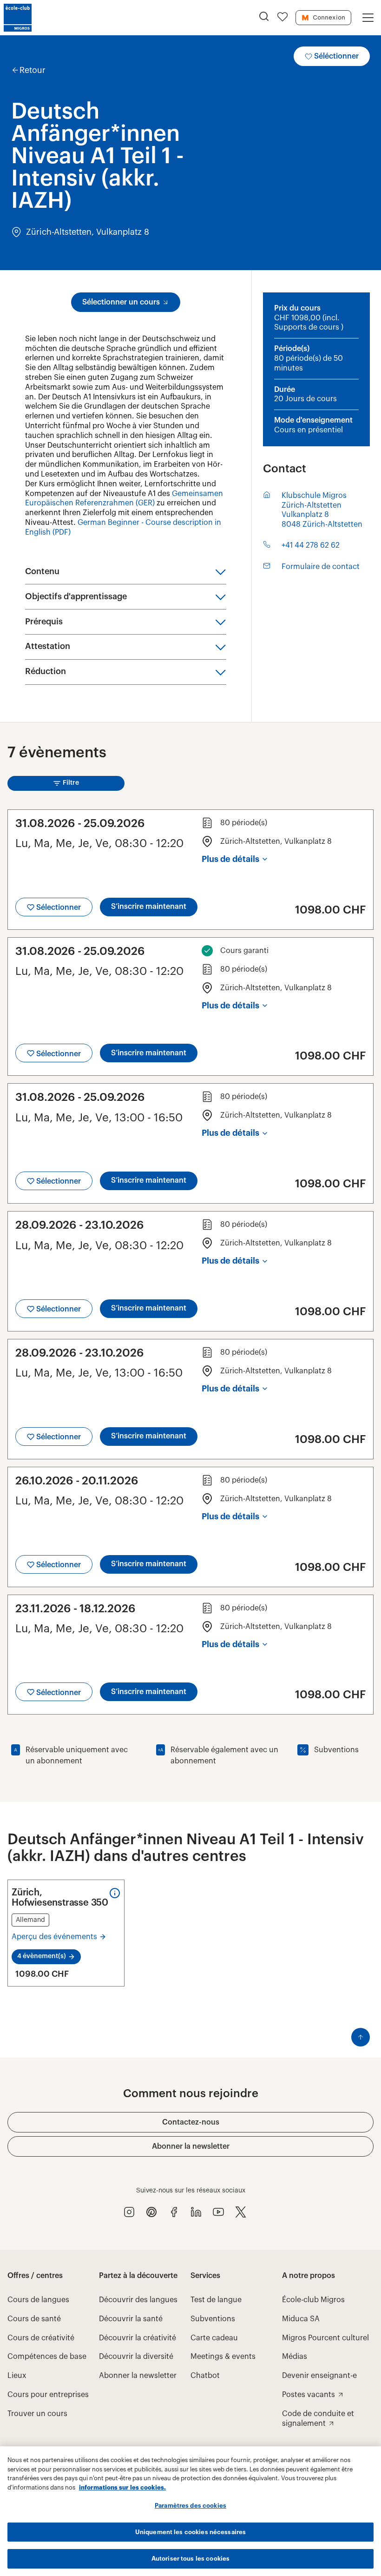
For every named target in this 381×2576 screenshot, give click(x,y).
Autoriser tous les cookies (190, 2559)
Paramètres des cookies (190, 2506)
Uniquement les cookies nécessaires (190, 2532)
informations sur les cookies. (122, 2487)
